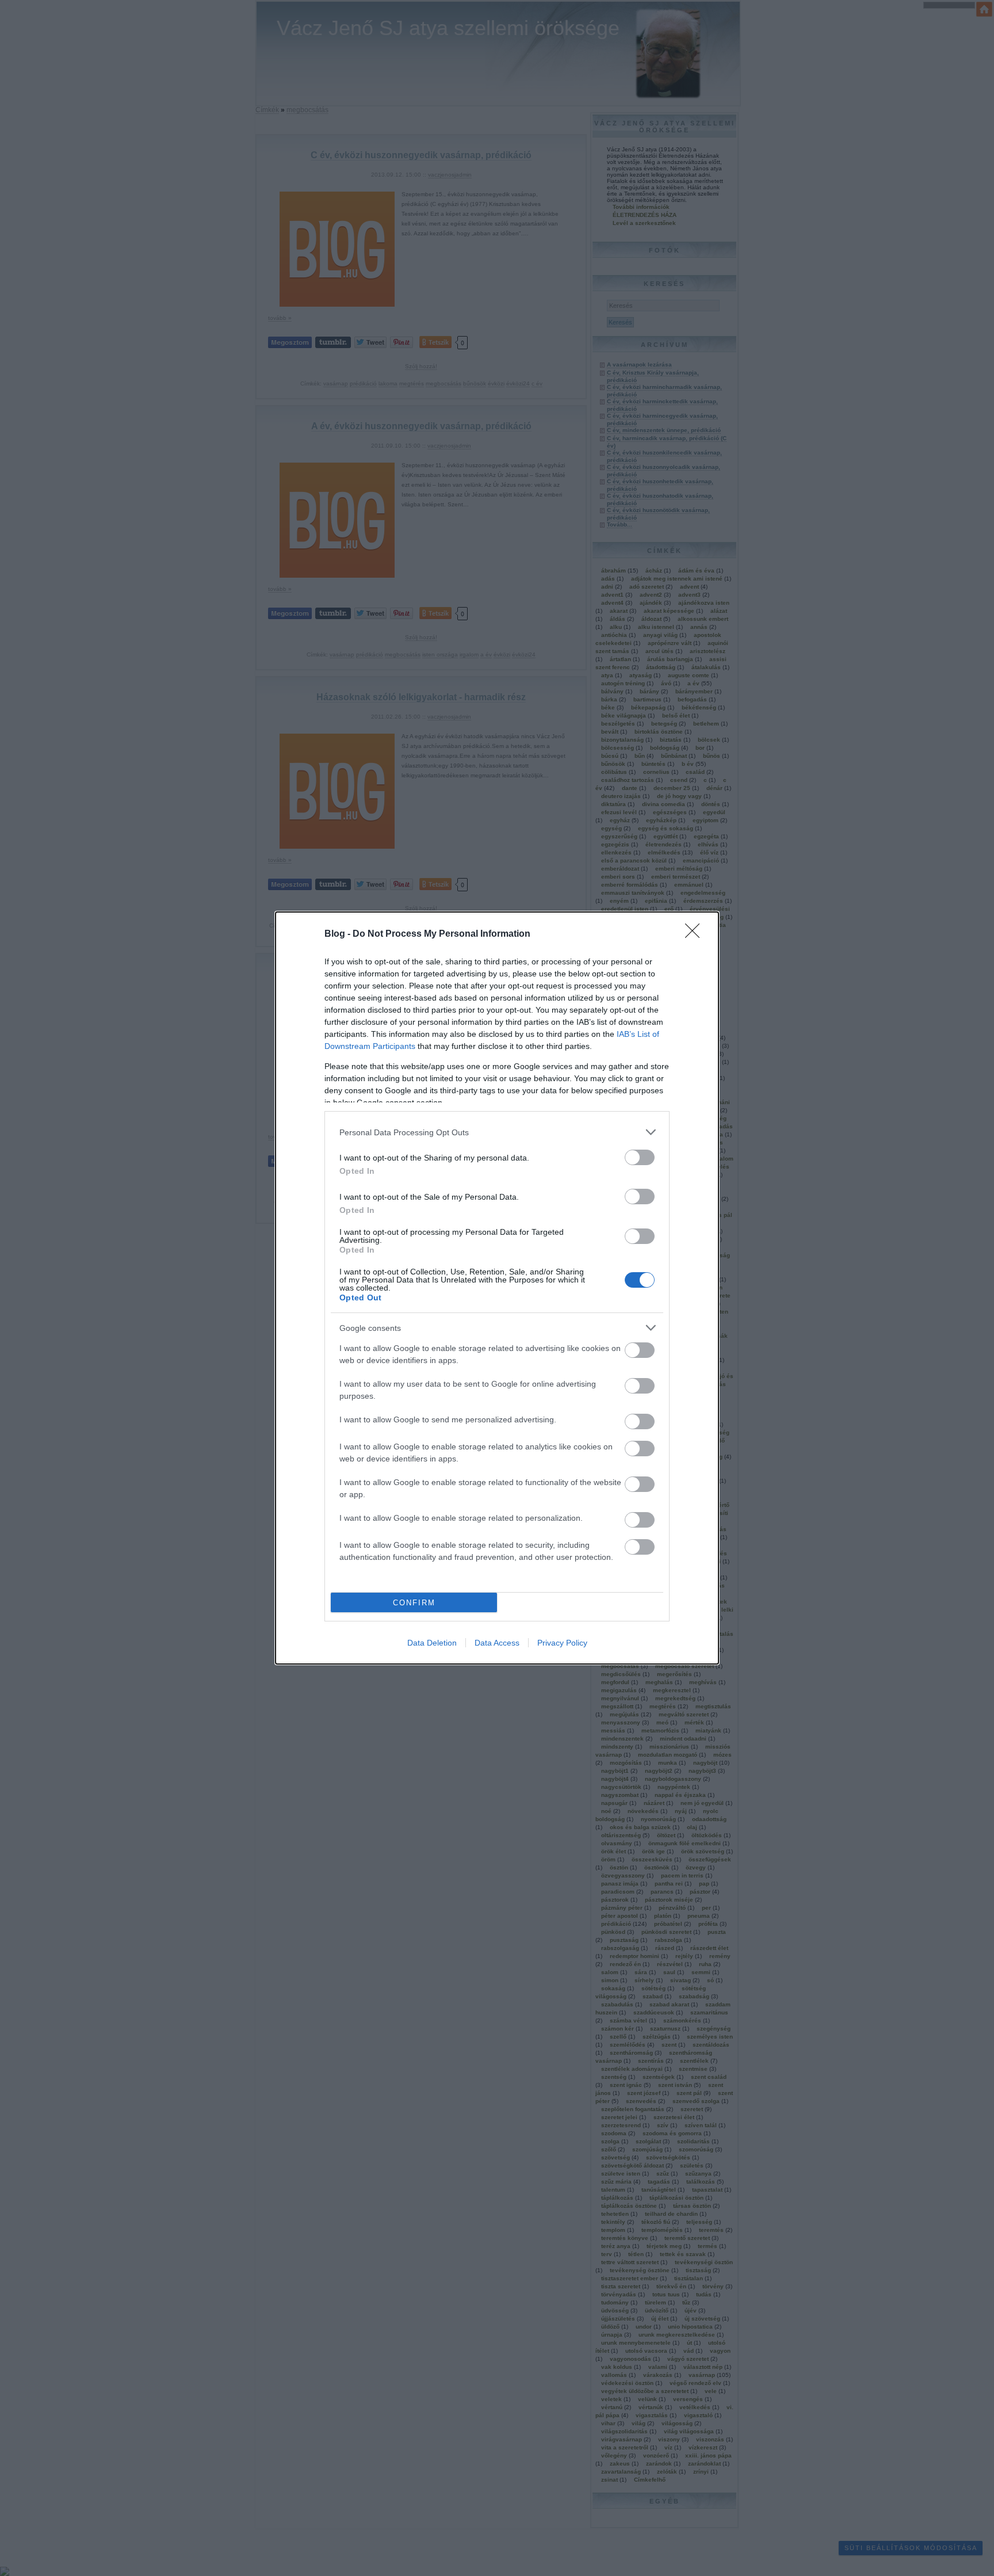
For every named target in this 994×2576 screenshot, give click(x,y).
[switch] (640, 1157)
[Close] (696, 934)
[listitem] (497, 1132)
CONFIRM (414, 1603)
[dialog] (497, 1288)
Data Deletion (432, 1643)
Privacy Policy (562, 1643)
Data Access (497, 1643)
